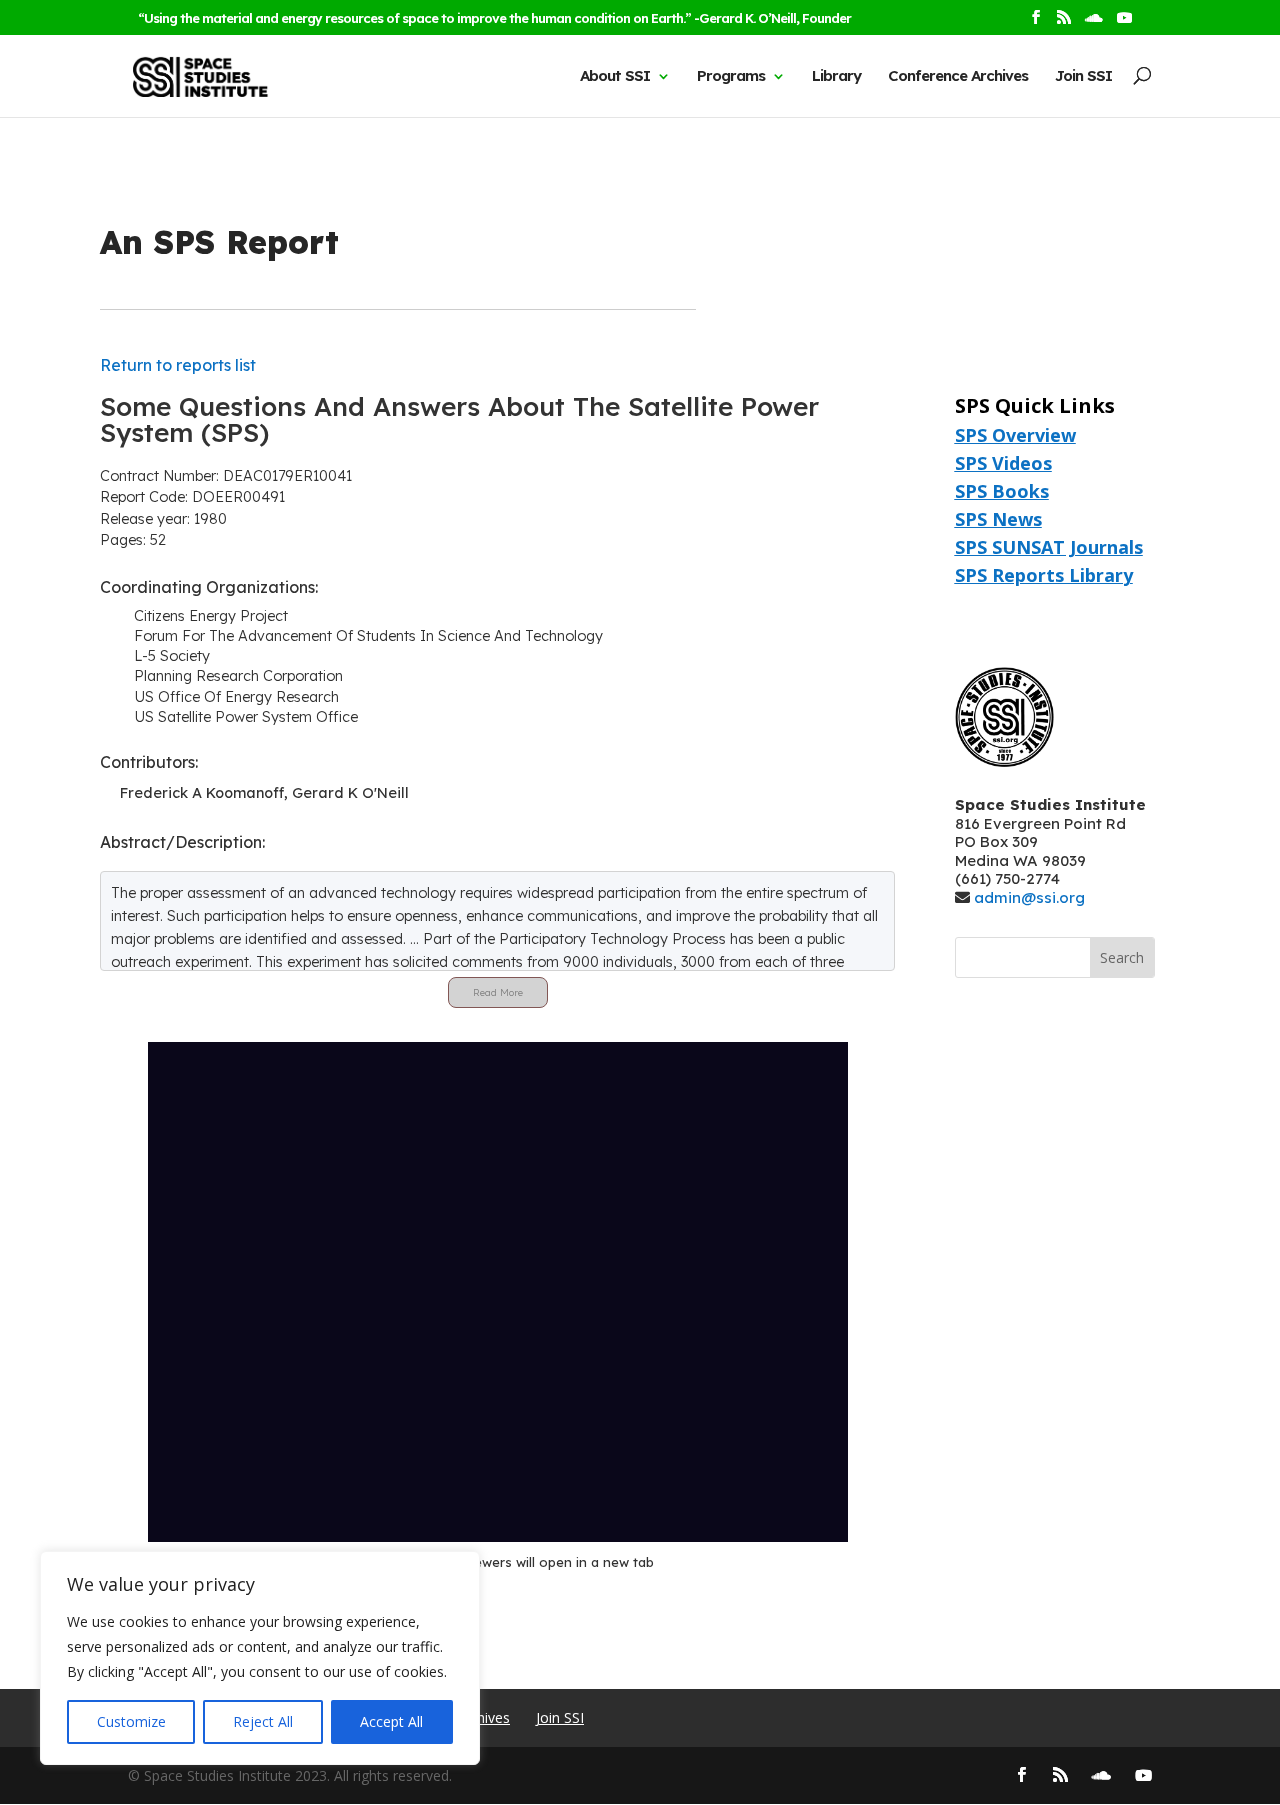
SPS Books (1002, 491)
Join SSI (1083, 76)
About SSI (615, 76)
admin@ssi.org (1029, 897)
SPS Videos (1003, 463)
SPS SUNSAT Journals (1049, 547)
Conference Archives (958, 76)
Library (836, 76)
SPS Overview (1015, 435)
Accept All (391, 1721)
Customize (131, 1721)
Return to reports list (178, 365)
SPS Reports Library (1044, 575)
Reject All (263, 1721)
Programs (731, 76)
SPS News (998, 519)
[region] (260, 1658)
